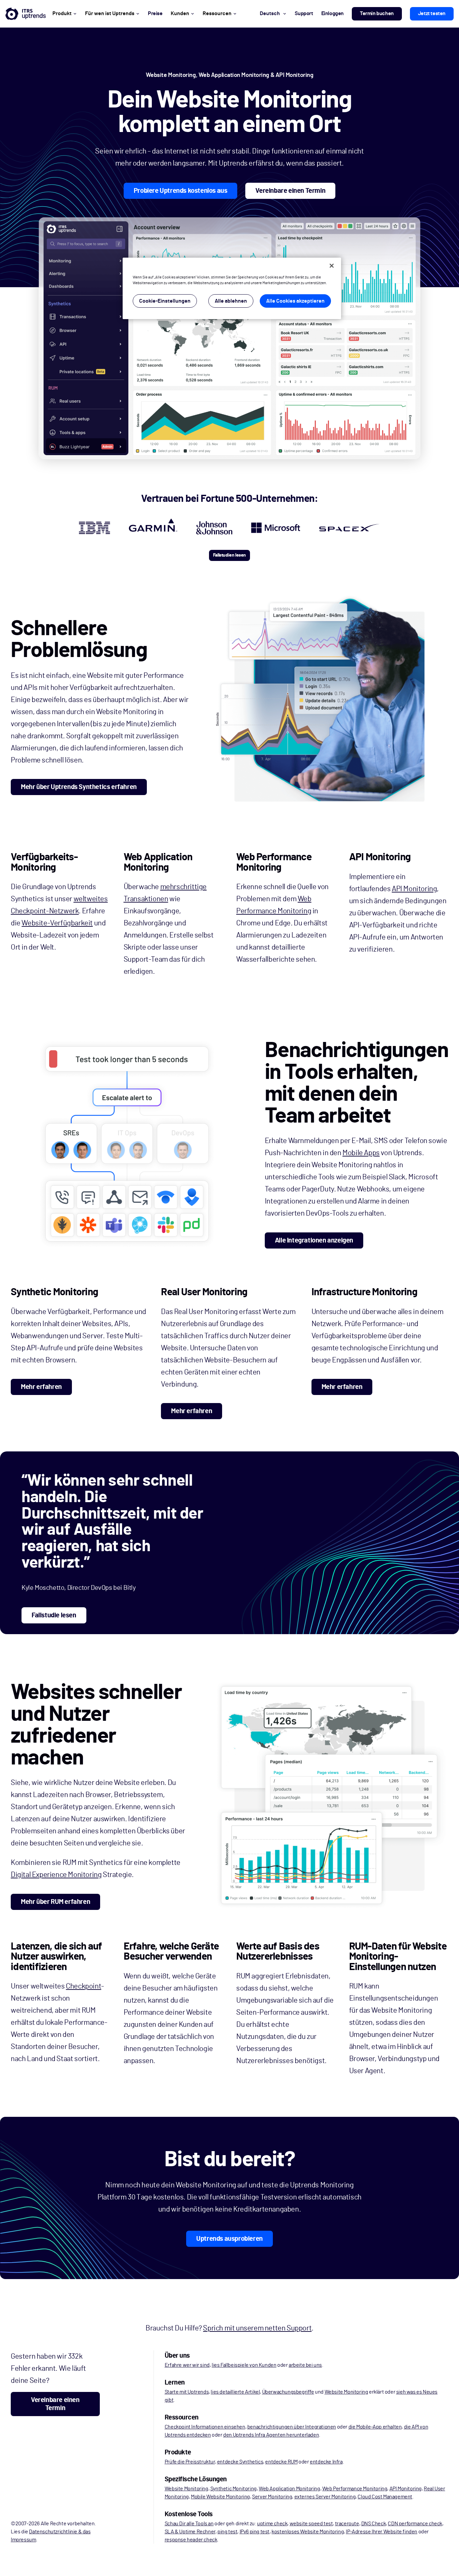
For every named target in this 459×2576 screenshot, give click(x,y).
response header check (191, 2540)
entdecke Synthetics (240, 2462)
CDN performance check (415, 2524)
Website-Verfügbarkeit (57, 923)
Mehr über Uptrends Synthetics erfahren (79, 787)
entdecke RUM (281, 2462)
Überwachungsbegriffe (288, 2392)
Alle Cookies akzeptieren (295, 301)
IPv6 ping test (255, 2532)
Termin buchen (377, 13)
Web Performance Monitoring (355, 2489)
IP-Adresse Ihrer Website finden (382, 2532)
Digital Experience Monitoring (56, 1875)
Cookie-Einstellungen (165, 301)
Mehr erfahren (41, 1387)
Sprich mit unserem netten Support (257, 2328)
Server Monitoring (272, 2497)
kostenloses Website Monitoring (308, 2532)
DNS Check (373, 2524)
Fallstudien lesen (229, 555)
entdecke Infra (326, 2462)
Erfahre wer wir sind (187, 2365)
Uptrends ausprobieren (229, 2239)
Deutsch (270, 13)
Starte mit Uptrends (187, 2392)
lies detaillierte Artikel (235, 2392)
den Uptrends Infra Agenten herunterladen (271, 2435)
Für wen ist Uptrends (110, 13)
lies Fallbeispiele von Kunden (244, 2365)
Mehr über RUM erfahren (55, 1902)
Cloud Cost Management (385, 2497)
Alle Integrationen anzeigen (314, 1240)
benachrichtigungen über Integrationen (292, 2427)
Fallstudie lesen (54, 1615)
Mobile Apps (361, 1153)
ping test (227, 2532)
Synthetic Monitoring (234, 2489)
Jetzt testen (432, 13)
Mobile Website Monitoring (220, 2497)
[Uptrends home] (26, 14)
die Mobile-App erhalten (375, 2427)
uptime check (272, 2524)
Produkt (62, 13)
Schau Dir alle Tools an (189, 2524)
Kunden (180, 13)
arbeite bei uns (305, 2365)
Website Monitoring (346, 2392)
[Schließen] (332, 266)
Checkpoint (84, 1986)
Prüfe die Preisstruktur (190, 2462)
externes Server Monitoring (325, 2497)
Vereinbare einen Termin (290, 191)
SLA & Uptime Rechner (190, 2532)
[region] (232, 288)
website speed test (311, 2524)
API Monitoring (414, 889)
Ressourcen (217, 13)
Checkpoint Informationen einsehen (205, 2427)
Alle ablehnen (231, 301)
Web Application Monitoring (289, 2489)
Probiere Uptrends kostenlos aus (181, 191)
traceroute (347, 2524)
